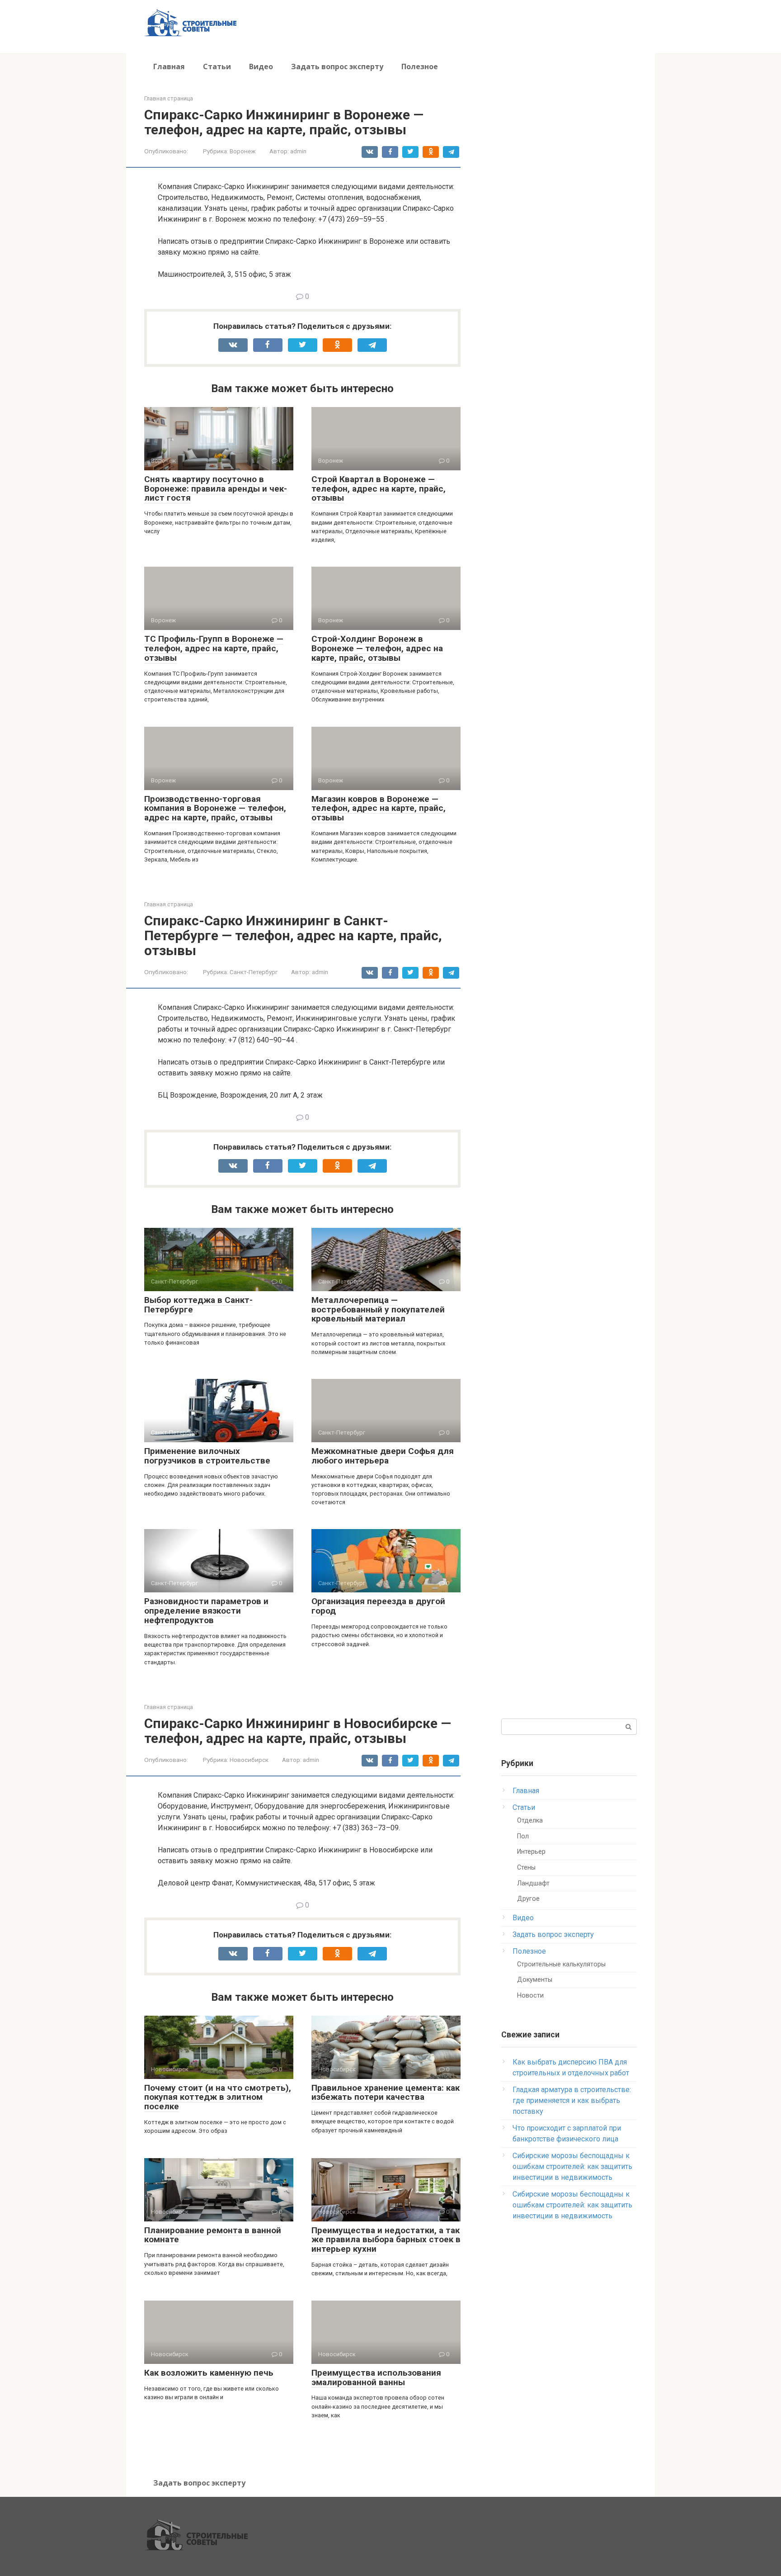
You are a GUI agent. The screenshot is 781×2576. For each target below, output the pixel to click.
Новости (530, 1996)
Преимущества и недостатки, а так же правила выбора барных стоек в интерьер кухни (386, 2240)
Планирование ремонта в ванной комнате (213, 2235)
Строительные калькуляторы (561, 1964)
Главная (169, 66)
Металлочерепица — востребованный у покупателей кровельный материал (378, 1309)
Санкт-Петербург (254, 972)
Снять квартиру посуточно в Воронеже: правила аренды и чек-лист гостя (216, 489)
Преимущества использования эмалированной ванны (376, 2377)
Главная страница (169, 98)
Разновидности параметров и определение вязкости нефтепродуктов (206, 1611)
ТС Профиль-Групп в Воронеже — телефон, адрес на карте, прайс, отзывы (214, 648)
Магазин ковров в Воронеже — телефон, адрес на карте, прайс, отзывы (379, 808)
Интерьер (531, 1852)
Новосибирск (249, 1760)
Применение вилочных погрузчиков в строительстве (207, 1456)
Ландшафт (533, 1883)
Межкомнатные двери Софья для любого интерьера (383, 1456)
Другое (528, 1899)
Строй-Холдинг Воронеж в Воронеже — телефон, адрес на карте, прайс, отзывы (377, 648)
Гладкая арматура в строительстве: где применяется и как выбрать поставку (572, 2100)
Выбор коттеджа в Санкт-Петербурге (198, 1305)
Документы (535, 1980)
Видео (261, 66)
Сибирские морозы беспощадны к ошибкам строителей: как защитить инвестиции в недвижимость (572, 2166)
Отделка (530, 1821)
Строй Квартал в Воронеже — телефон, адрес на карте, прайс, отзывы (379, 489)
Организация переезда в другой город (378, 1606)
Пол (523, 1836)
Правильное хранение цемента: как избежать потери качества (386, 2093)
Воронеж (243, 151)
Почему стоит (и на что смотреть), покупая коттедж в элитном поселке (218, 2097)
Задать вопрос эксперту (337, 66)
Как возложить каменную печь (209, 2373)
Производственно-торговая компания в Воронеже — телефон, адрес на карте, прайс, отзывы (215, 808)
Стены (526, 1868)
